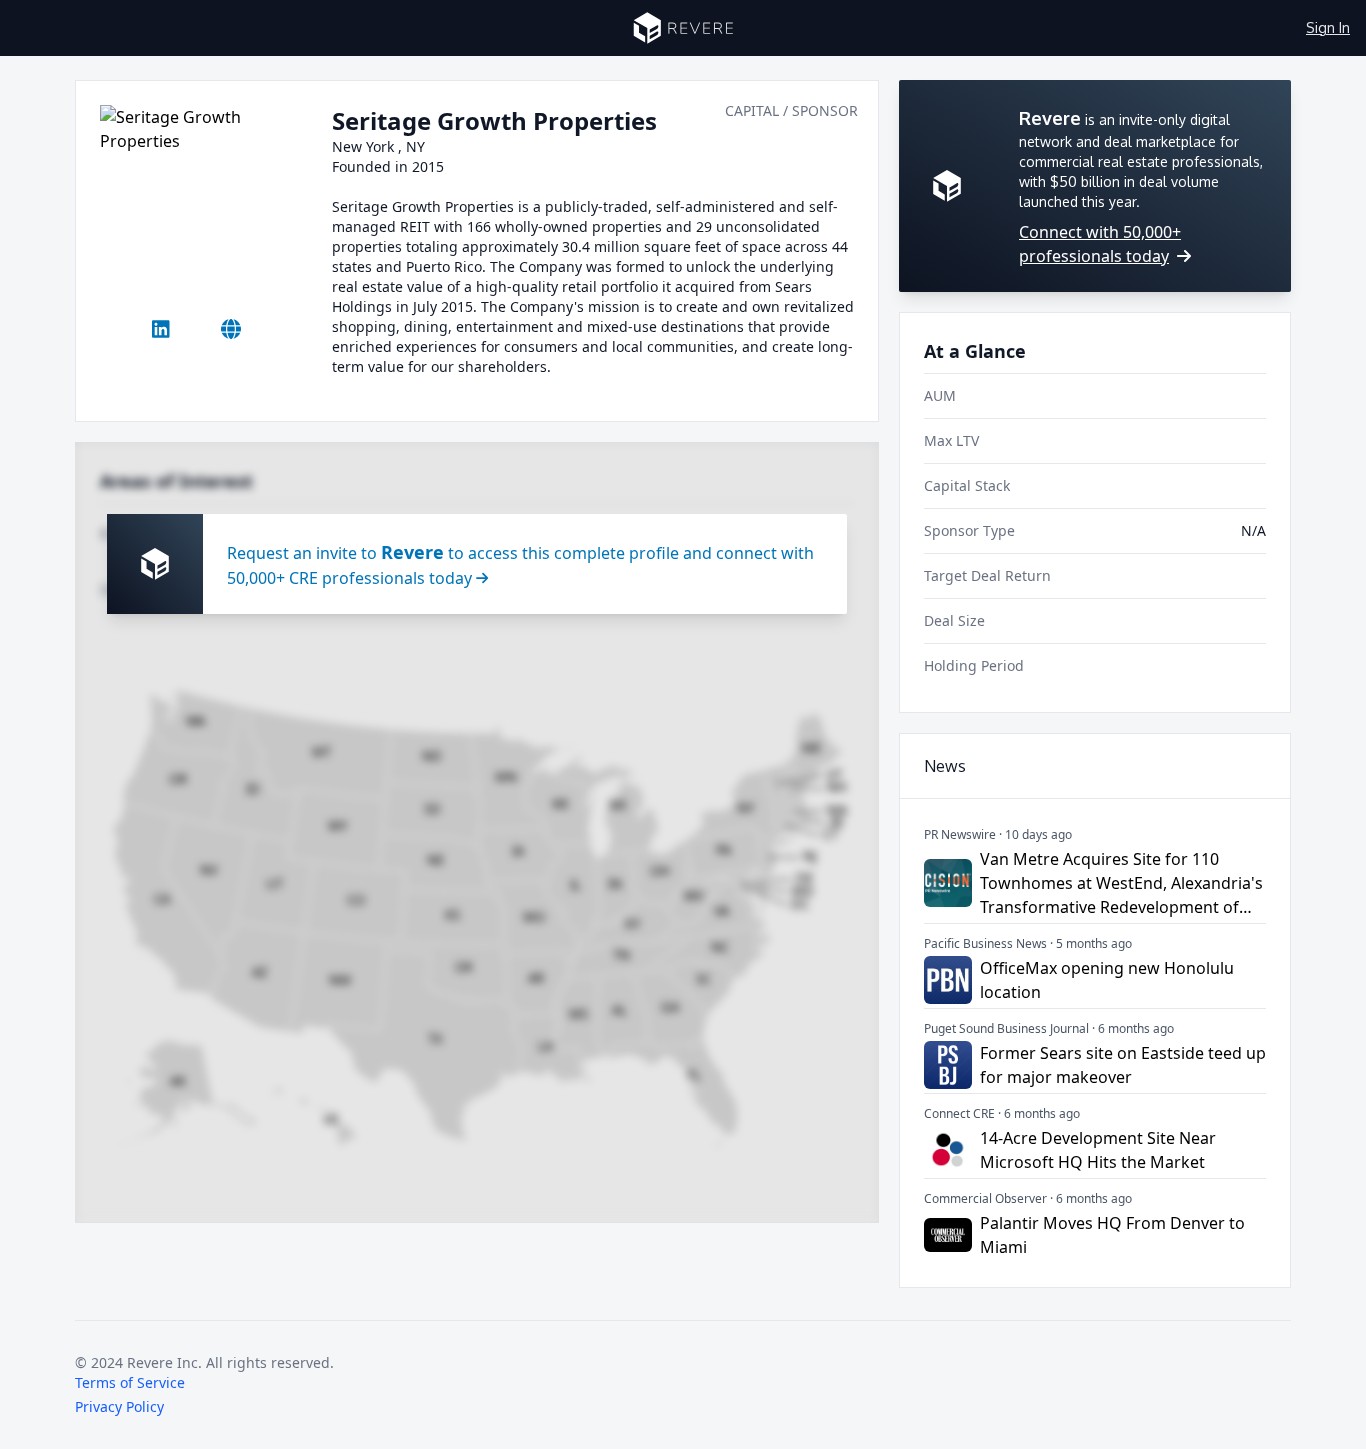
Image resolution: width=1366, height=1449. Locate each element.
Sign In (1328, 27)
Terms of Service (130, 1382)
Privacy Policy (119, 1406)
